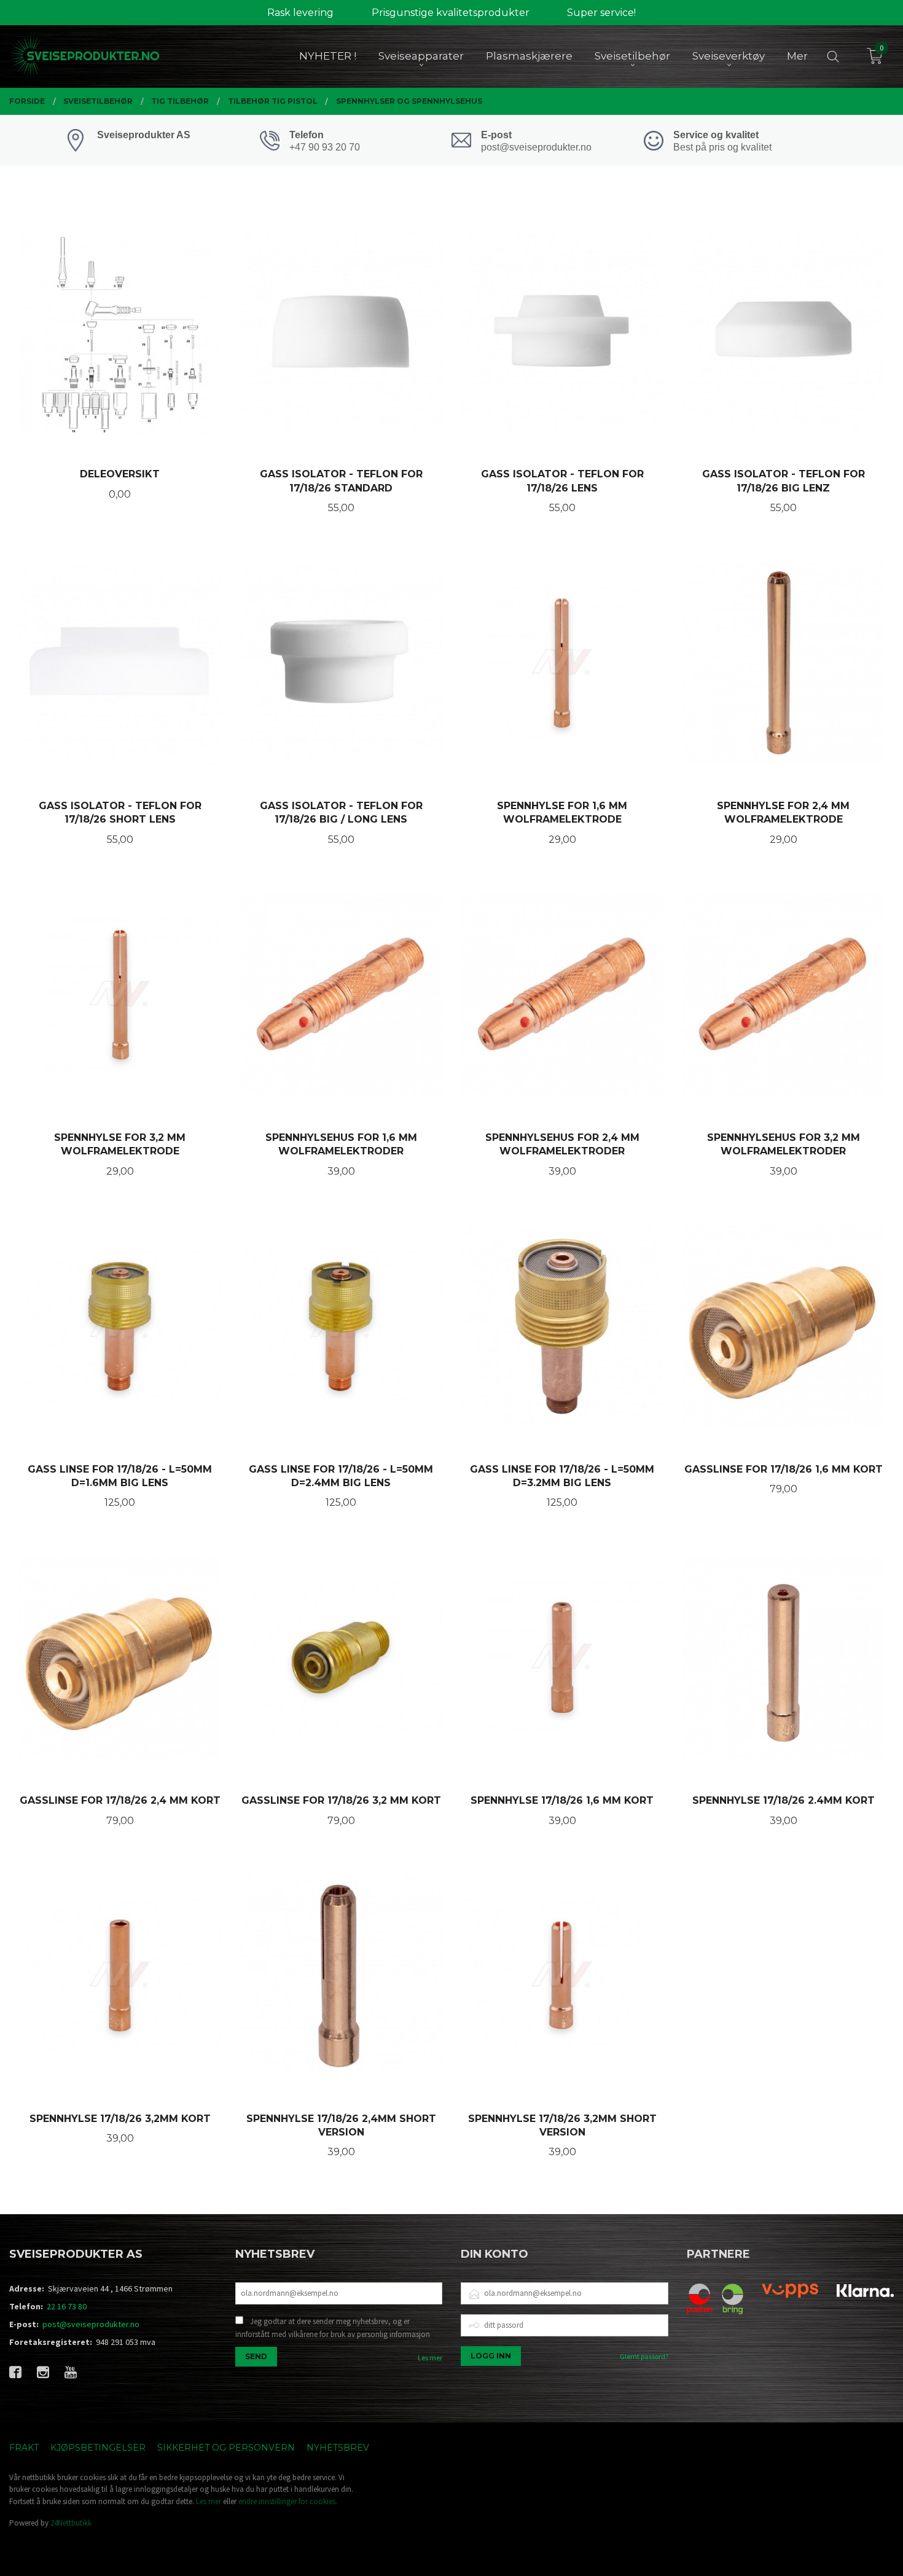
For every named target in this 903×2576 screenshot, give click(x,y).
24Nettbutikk (71, 2523)
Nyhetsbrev (338, 2448)
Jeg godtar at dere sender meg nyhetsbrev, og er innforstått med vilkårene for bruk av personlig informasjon (333, 2328)
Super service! (601, 13)
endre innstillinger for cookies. (288, 2501)
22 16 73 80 (67, 2306)
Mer (797, 56)
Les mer (430, 2358)
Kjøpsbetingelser (98, 2448)
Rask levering (300, 13)
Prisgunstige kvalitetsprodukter (451, 13)
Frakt (24, 2448)
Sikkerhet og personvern (226, 2448)
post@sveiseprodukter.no (91, 2324)
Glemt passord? (644, 2356)
